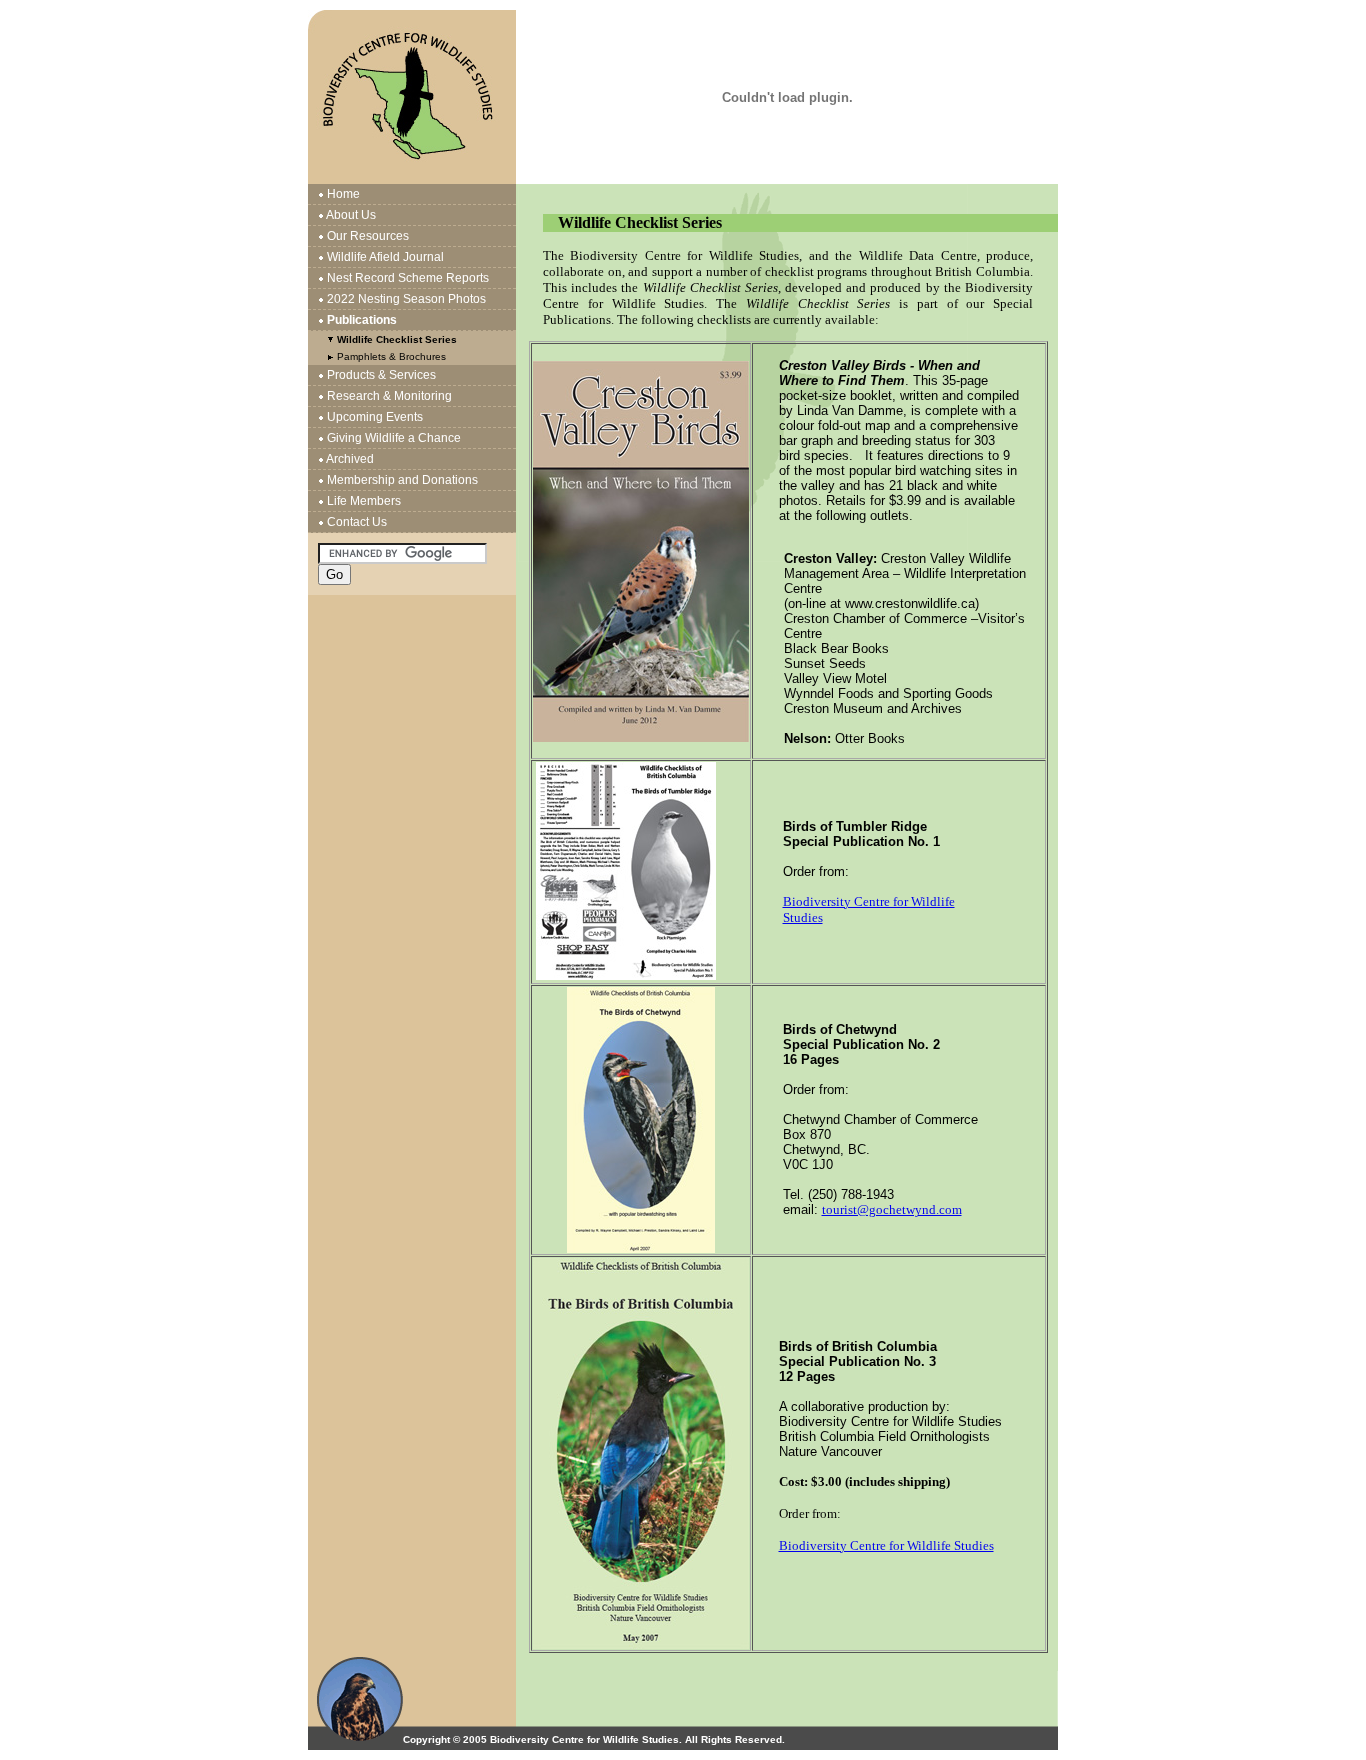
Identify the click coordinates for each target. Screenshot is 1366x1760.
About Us (351, 215)
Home (343, 194)
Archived (350, 459)
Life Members (364, 501)
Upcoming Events (375, 417)
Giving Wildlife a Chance (394, 438)
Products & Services (381, 375)
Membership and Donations (402, 480)
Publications (362, 320)
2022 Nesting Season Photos (406, 299)
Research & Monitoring (389, 396)
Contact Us (357, 522)
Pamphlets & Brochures (391, 356)
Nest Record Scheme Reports (408, 278)
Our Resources (368, 236)
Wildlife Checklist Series (397, 339)
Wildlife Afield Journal (385, 257)
